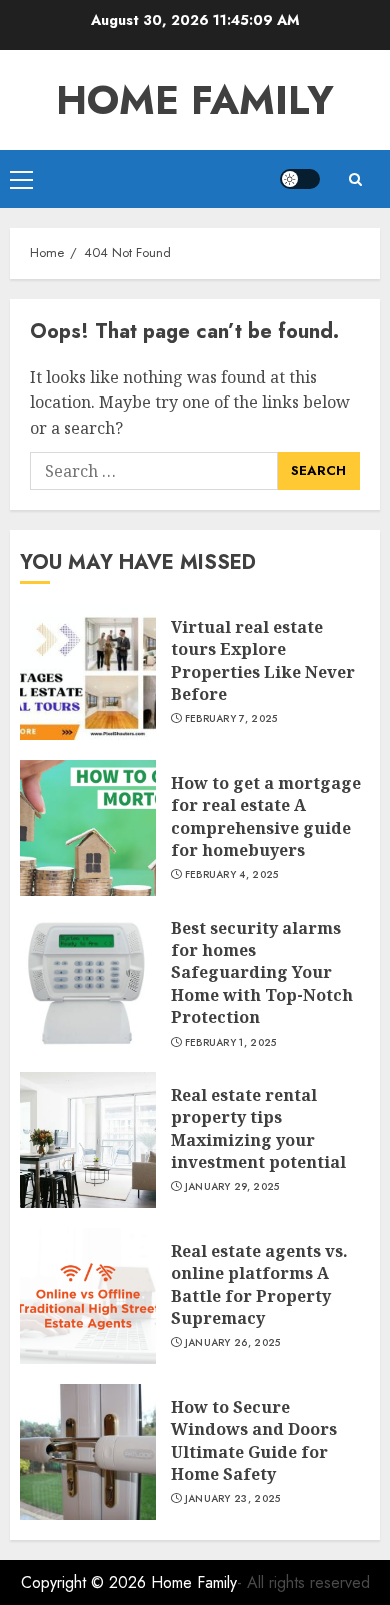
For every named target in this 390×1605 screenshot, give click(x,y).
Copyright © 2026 (86, 1582)
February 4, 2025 (232, 875)
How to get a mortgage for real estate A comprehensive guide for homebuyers (266, 816)
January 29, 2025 (232, 1187)
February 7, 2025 (231, 719)
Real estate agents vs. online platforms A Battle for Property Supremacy (259, 1284)
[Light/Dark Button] (300, 179)
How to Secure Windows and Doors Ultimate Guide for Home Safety (254, 1440)
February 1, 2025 (231, 1043)
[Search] (355, 179)
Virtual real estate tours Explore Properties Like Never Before (263, 660)
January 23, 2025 (233, 1499)
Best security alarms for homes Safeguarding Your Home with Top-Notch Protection (262, 973)
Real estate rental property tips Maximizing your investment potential (258, 1128)
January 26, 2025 (233, 1343)
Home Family (195, 100)
